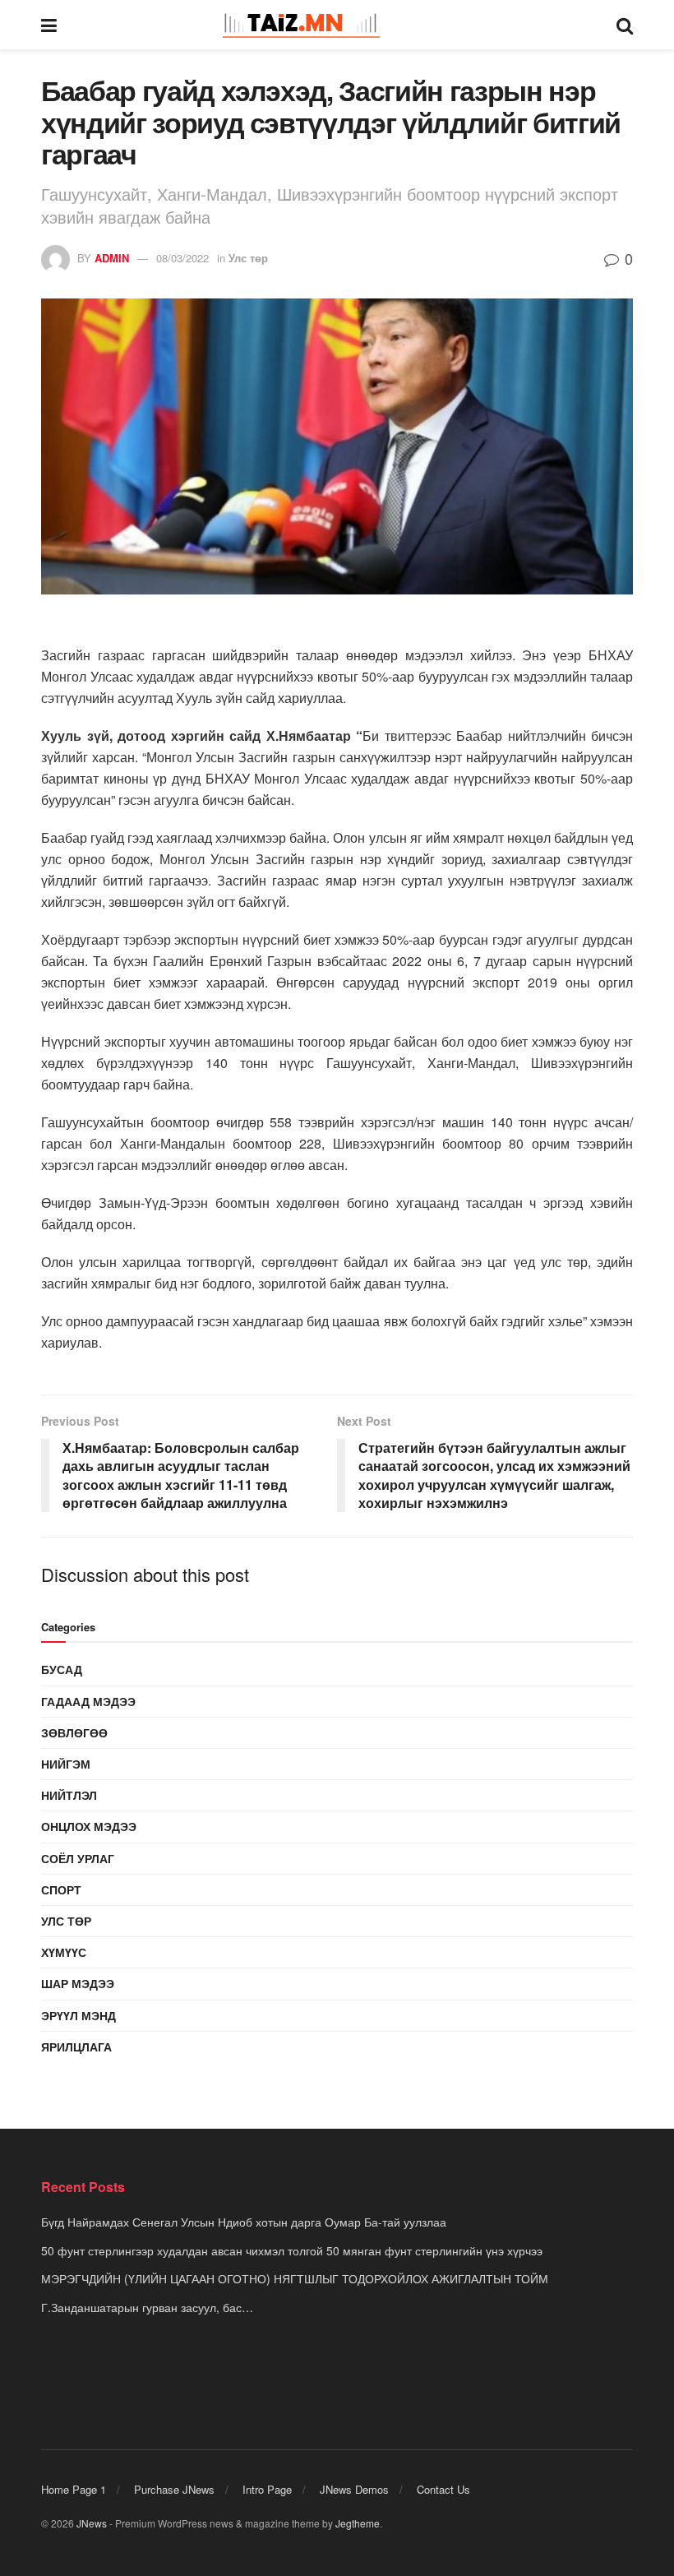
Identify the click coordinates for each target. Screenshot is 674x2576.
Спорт (61, 1889)
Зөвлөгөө (74, 1732)
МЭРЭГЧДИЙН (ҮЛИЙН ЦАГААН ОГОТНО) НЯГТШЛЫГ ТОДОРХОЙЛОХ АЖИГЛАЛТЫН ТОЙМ (295, 2278)
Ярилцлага (76, 2046)
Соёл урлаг (78, 1858)
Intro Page (267, 2489)
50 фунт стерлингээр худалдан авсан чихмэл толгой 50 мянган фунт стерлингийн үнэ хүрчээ (292, 2250)
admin (112, 258)
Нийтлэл (69, 1795)
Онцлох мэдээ (89, 1826)
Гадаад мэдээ (88, 1701)
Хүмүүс (64, 1952)
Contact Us (443, 2489)
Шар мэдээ (78, 1983)
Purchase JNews (174, 2489)
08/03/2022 (182, 258)
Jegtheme (358, 2523)
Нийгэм (66, 1764)
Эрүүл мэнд (78, 2015)
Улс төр (248, 258)
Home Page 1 (74, 2489)
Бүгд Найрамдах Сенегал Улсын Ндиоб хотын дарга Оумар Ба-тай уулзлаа (244, 2222)
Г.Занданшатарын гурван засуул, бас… (147, 2307)
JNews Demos (354, 2489)
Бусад (62, 1669)
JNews (92, 2523)
